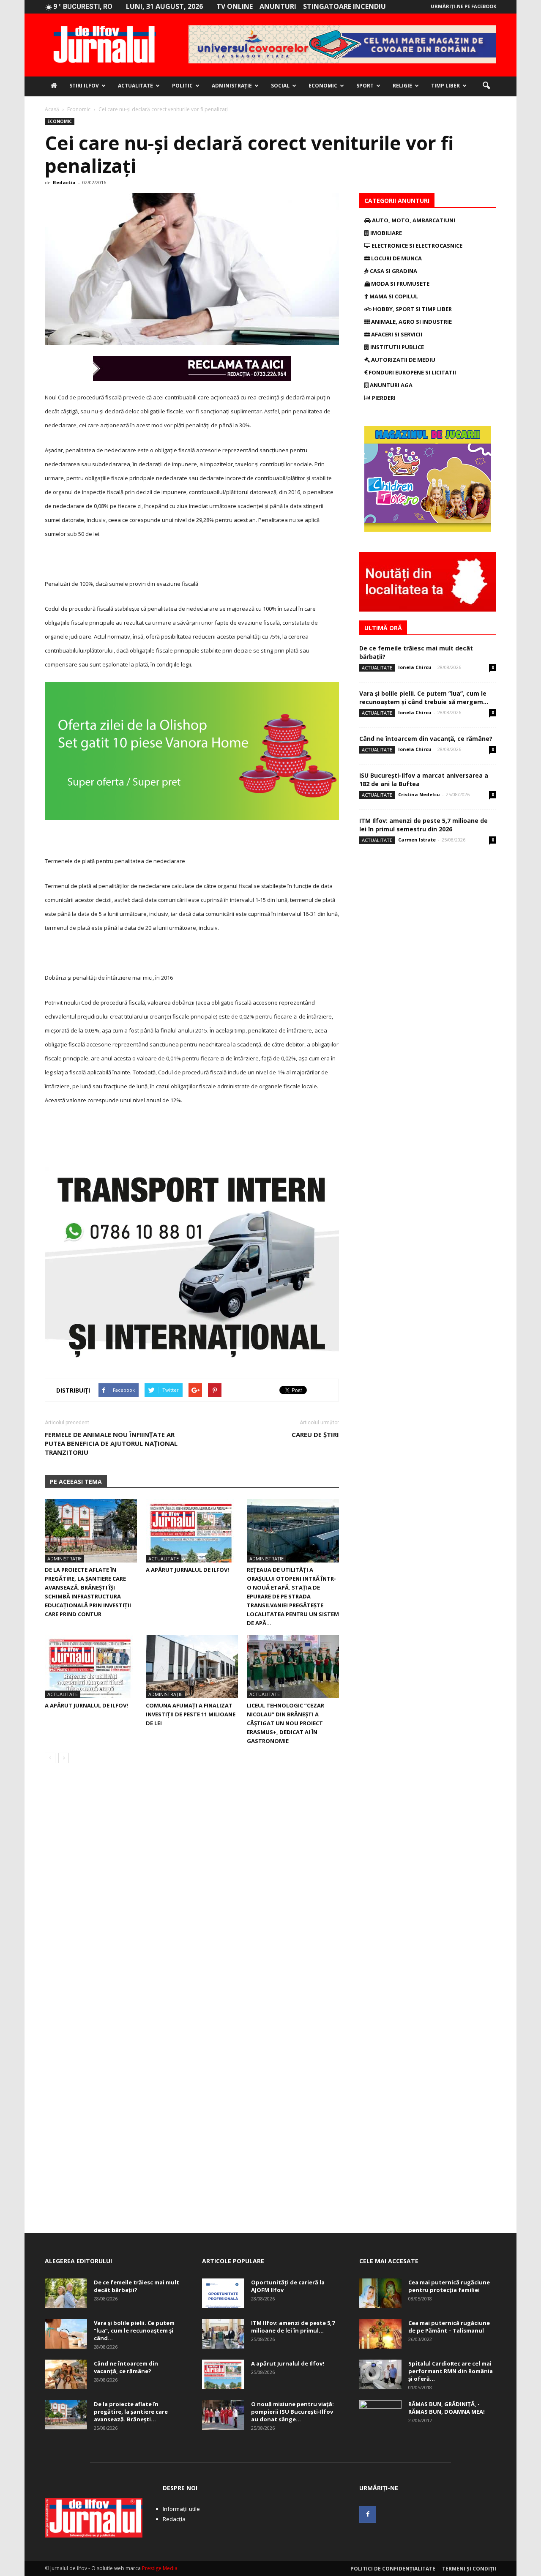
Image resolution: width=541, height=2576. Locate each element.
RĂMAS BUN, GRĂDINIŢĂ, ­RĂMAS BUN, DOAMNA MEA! (447, 2408)
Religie (402, 86)
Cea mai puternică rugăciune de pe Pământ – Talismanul (449, 2327)
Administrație (232, 86)
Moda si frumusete (400, 284)
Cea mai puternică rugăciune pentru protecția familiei (449, 2286)
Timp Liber (445, 86)
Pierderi (383, 398)
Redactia (64, 182)
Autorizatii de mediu (403, 360)
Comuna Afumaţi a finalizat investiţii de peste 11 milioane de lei (191, 1714)
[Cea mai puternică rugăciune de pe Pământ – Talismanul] (380, 2334)
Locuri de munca (396, 258)
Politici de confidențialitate (393, 2569)
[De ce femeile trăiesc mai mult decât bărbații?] (66, 2293)
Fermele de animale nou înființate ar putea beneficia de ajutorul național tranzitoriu (111, 1443)
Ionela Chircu (415, 667)
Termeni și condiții (469, 2569)
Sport (365, 86)
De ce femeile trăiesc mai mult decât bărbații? (137, 2286)
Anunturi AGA (391, 385)
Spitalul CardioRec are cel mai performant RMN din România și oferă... (451, 2371)
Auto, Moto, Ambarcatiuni (413, 220)
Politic (182, 86)
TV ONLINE (235, 6)
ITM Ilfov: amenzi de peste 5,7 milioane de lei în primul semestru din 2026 (424, 825)
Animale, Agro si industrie (411, 322)
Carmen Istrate (417, 840)
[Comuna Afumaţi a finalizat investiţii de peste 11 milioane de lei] (192, 1666)
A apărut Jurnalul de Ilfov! (187, 1570)
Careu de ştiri (315, 1434)
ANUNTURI (278, 6)
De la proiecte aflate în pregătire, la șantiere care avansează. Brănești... (131, 2412)
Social (280, 86)
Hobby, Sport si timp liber (412, 309)
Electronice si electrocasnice (416, 246)
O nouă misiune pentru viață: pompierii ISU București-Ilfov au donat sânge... (292, 2412)
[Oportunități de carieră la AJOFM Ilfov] (223, 2293)
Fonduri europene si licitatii (412, 372)
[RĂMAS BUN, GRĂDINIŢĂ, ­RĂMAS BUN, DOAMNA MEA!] (380, 2415)
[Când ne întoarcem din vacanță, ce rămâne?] (66, 2374)
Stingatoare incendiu (344, 6)
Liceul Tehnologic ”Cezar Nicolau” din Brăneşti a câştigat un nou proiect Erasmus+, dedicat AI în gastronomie (286, 1723)
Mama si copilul (393, 296)
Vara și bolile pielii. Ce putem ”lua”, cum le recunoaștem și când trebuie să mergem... (424, 698)
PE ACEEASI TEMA (76, 1482)
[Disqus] (192, 1889)
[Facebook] (368, 2514)
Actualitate (135, 86)
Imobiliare (385, 233)
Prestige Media (160, 2568)
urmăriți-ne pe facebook (463, 6)
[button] (486, 86)
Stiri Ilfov (84, 86)
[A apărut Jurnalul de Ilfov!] (192, 1531)
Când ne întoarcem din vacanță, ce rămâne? (426, 739)
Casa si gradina (393, 271)
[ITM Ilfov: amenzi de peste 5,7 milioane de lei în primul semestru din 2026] (223, 2334)
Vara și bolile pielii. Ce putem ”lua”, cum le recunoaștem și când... (134, 2330)
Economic (323, 86)
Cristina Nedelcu (419, 794)
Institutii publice (396, 347)
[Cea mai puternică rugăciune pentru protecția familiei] (380, 2293)
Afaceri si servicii (396, 334)
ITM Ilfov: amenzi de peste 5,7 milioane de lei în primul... (293, 2327)
